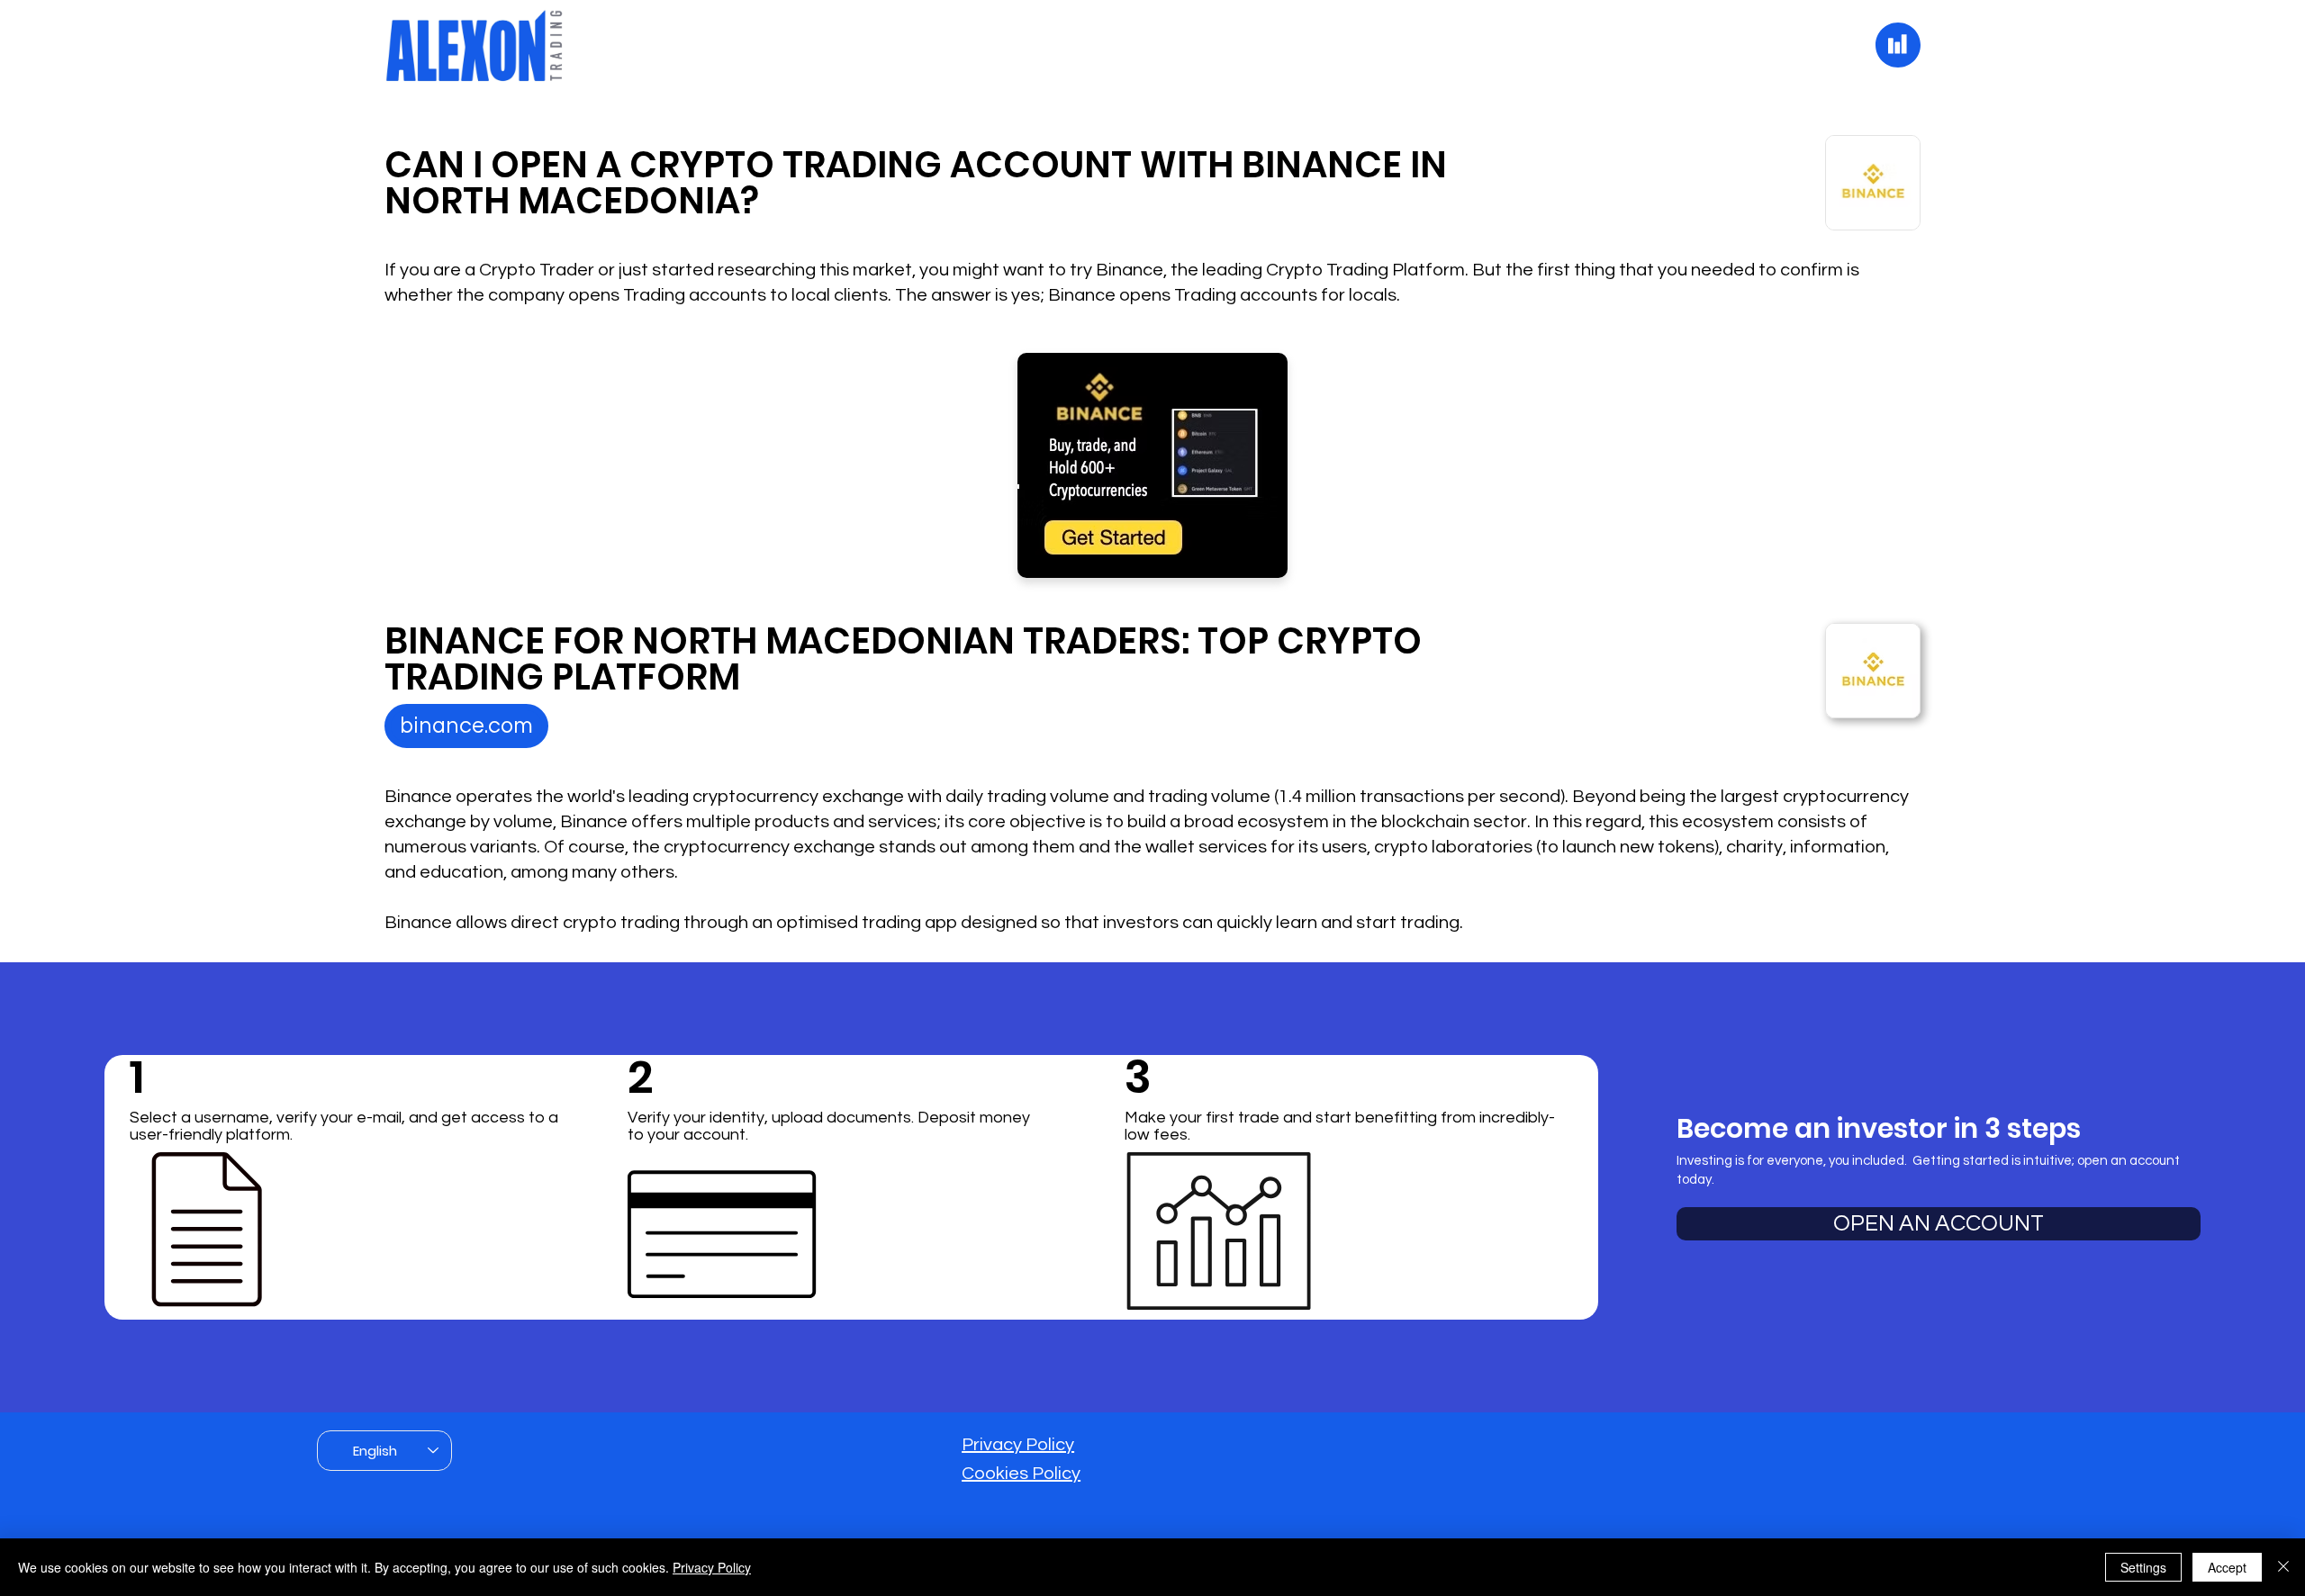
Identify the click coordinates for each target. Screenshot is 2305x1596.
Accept (2227, 1567)
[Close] (2283, 1567)
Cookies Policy (1021, 1474)
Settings (2143, 1567)
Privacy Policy (1018, 1445)
